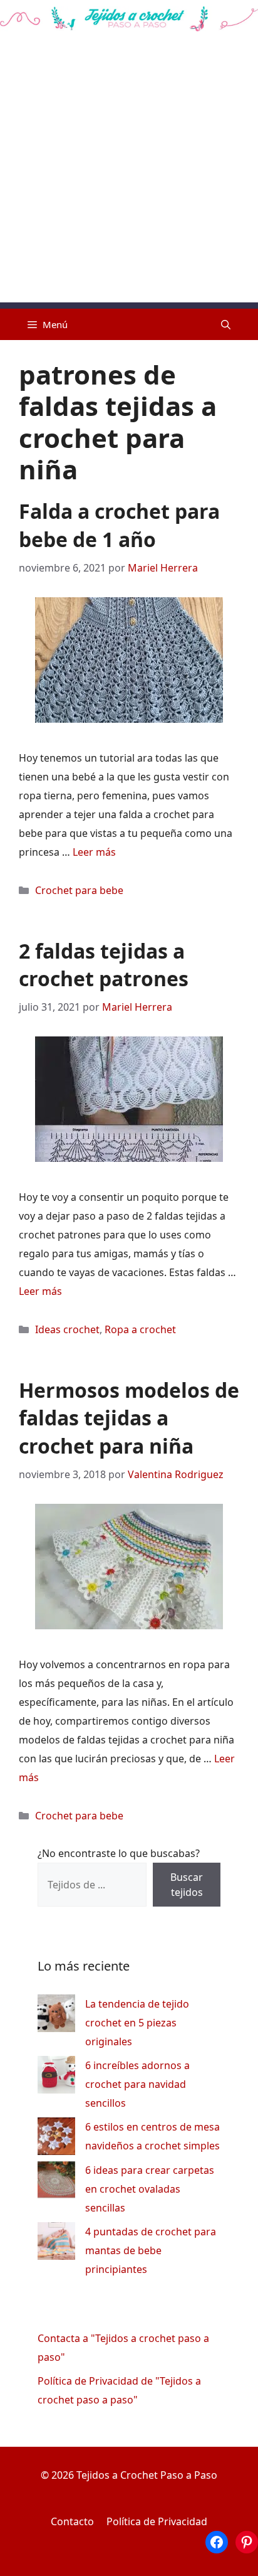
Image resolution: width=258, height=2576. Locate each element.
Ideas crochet (67, 1329)
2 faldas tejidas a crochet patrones (104, 965)
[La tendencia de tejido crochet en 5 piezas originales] (56, 2016)
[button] (226, 324)
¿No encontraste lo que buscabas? (119, 1853)
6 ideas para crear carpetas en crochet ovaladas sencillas (150, 2189)
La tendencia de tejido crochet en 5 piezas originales (137, 2023)
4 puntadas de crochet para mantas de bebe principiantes (151, 2250)
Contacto (72, 2521)
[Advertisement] (129, 173)
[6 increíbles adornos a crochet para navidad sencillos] (56, 2078)
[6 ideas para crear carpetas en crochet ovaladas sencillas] (56, 2182)
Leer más (94, 852)
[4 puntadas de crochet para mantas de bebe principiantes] (56, 2244)
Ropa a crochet (140, 1329)
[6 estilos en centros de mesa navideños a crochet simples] (56, 2139)
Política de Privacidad (157, 2521)
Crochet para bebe (79, 890)
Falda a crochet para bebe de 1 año (119, 525)
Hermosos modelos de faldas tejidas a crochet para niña (129, 1418)
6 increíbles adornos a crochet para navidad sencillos (137, 2084)
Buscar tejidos (187, 1885)
